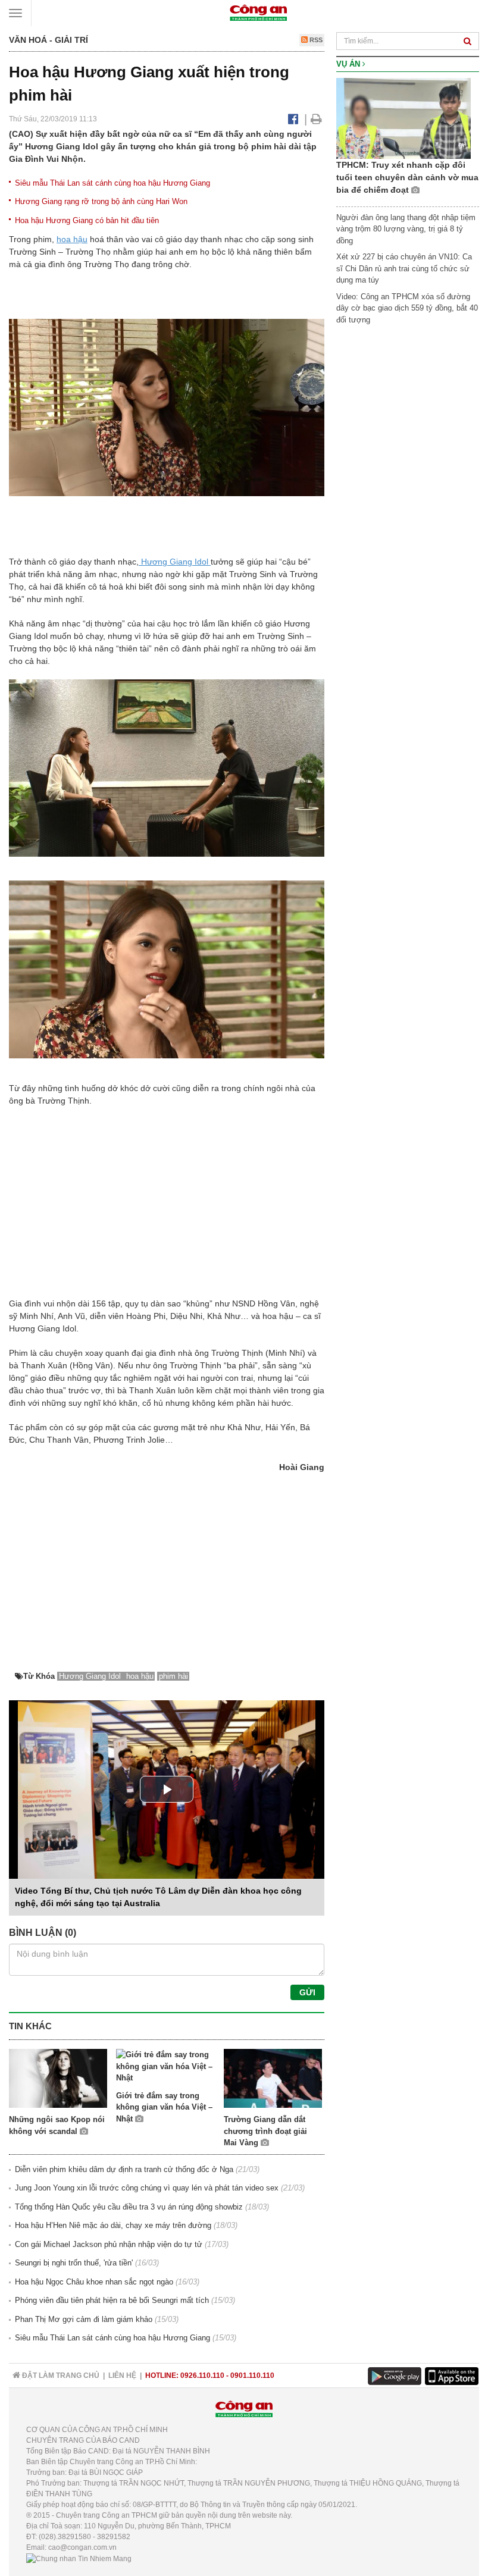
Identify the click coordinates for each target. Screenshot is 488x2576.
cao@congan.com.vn (82, 2547)
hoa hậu (72, 239)
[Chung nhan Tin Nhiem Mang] (79, 2558)
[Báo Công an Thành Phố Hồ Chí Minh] (258, 12)
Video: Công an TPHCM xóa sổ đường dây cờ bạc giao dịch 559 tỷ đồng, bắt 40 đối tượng (407, 308)
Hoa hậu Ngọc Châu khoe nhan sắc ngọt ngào (94, 2282)
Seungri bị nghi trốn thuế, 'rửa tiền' (74, 2263)
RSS (315, 40)
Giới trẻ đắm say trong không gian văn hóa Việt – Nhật (164, 2107)
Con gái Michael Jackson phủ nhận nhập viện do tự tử (109, 2244)
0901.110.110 (252, 2376)
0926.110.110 (202, 2376)
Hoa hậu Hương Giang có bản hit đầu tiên (87, 220)
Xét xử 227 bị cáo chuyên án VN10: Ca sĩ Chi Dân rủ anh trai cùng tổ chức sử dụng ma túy (404, 268)
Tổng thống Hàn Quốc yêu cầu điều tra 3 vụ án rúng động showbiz (129, 2207)
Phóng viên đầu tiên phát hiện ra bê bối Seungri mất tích (112, 2300)
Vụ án (349, 64)
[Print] (316, 119)
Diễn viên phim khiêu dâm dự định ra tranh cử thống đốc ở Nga (124, 2169)
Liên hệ (122, 2376)
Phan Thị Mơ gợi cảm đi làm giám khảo (84, 2319)
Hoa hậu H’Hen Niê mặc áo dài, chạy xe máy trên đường (113, 2225)
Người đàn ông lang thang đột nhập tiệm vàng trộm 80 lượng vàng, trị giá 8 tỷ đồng (406, 229)
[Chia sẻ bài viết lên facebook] (293, 119)
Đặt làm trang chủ (60, 2376)
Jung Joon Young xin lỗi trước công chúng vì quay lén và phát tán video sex (147, 2188)
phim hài (173, 1676)
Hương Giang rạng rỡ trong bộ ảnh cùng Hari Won (101, 201)
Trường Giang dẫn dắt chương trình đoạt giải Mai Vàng (265, 2131)
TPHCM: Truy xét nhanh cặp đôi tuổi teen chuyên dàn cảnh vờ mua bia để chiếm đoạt (407, 177)
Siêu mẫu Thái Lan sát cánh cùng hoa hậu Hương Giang (112, 183)
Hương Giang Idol (175, 562)
